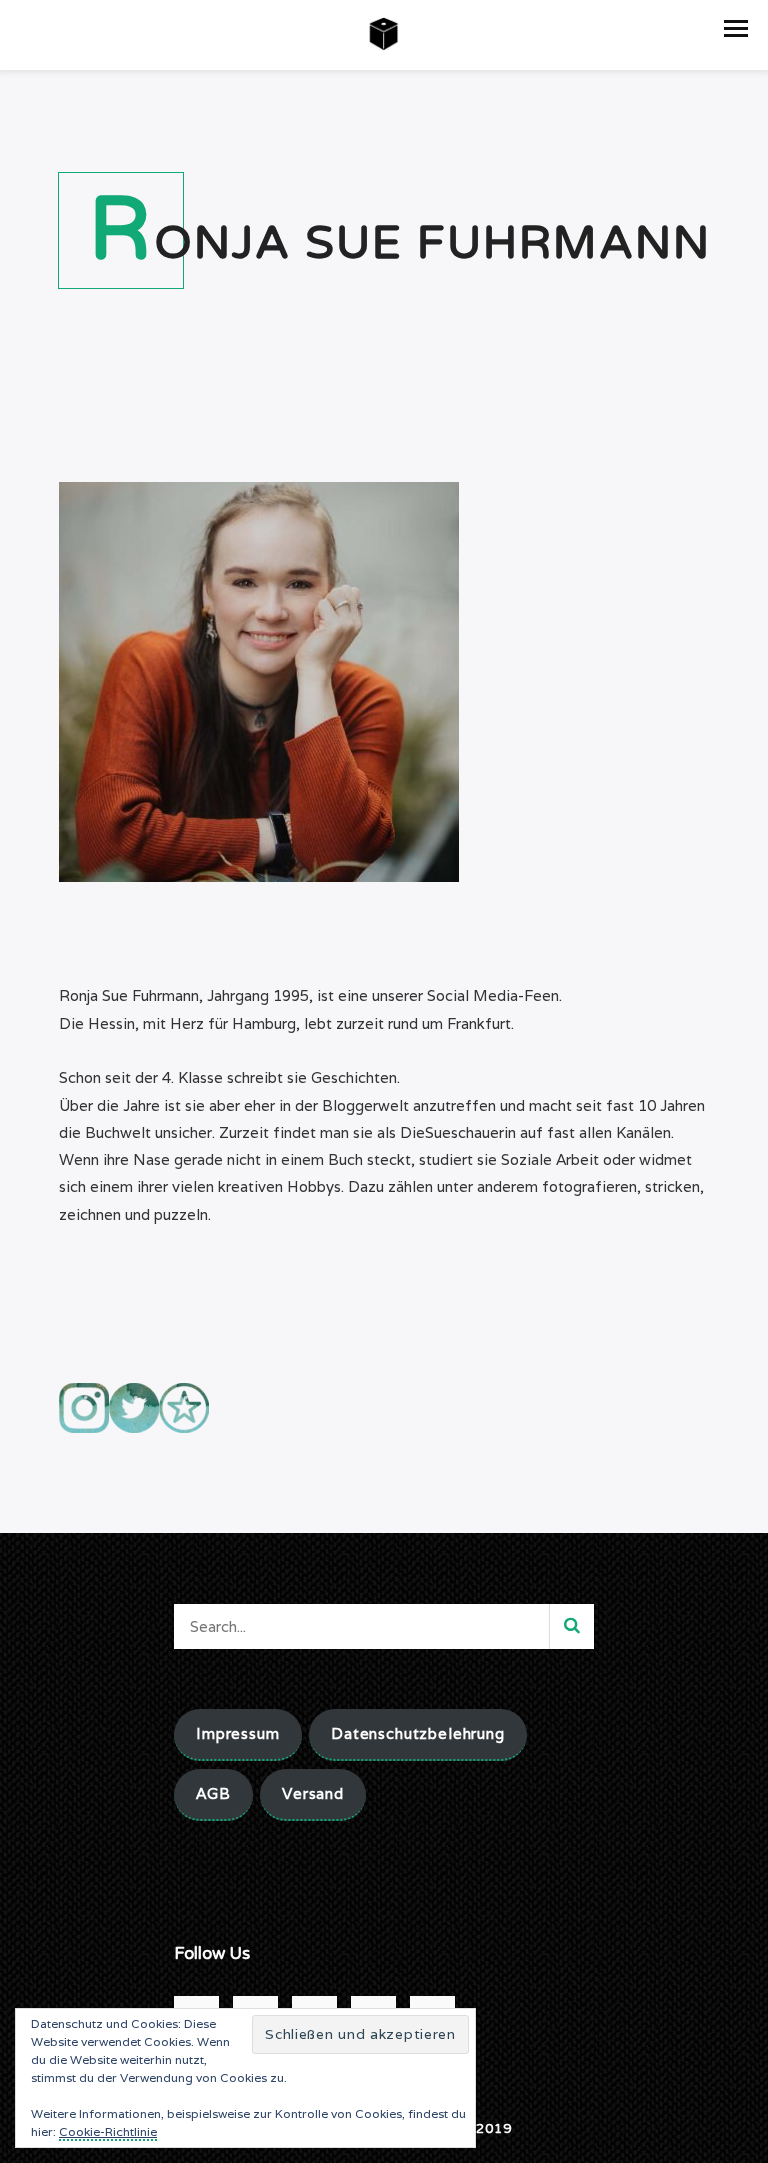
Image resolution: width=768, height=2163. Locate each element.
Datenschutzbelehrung (418, 1733)
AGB (213, 1793)
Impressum (238, 1733)
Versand (313, 1793)
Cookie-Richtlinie (108, 2131)
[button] (736, 28)
